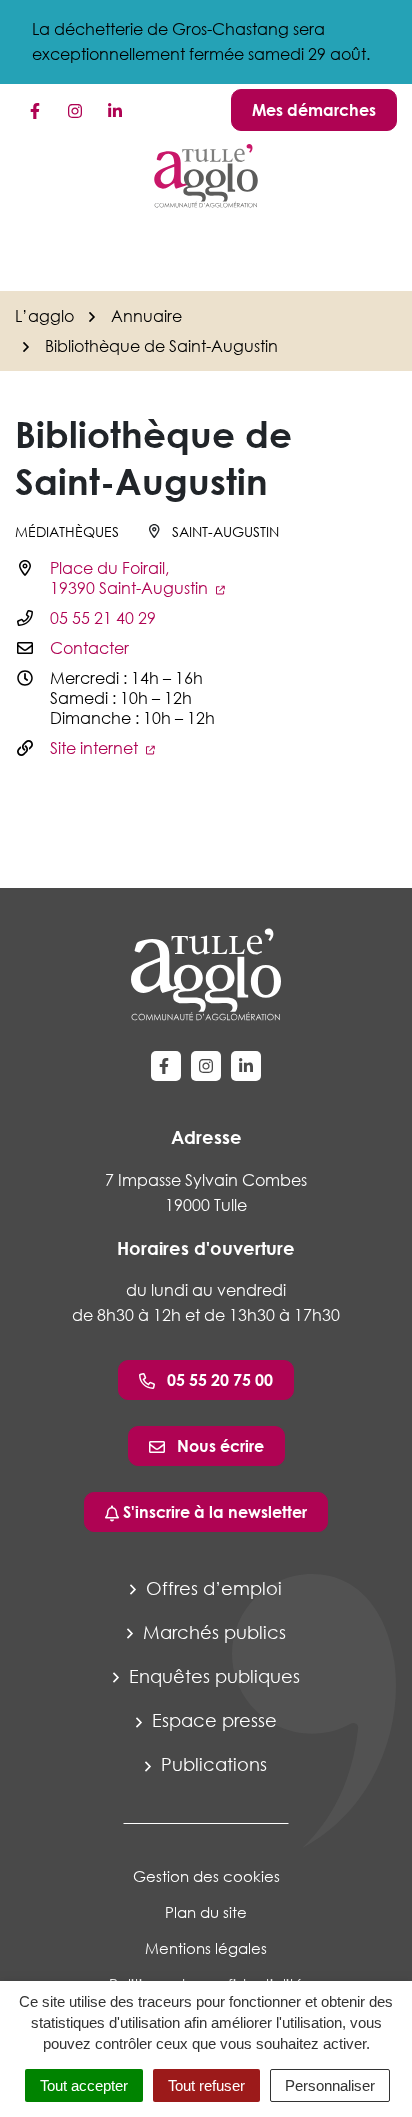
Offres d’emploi (211, 1588)
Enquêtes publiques (212, 1676)
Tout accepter (84, 2085)
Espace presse (212, 1720)
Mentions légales (206, 1948)
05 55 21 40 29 (103, 618)
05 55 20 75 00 (218, 1380)
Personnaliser (330, 2085)
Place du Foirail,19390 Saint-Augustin (131, 578)
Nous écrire (218, 1446)
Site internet (96, 748)
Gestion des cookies (206, 1876)
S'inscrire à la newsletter (213, 1512)
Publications (211, 1764)
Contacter (89, 648)
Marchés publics (212, 1632)
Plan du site (206, 1912)
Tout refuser (206, 2085)
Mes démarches (314, 110)
